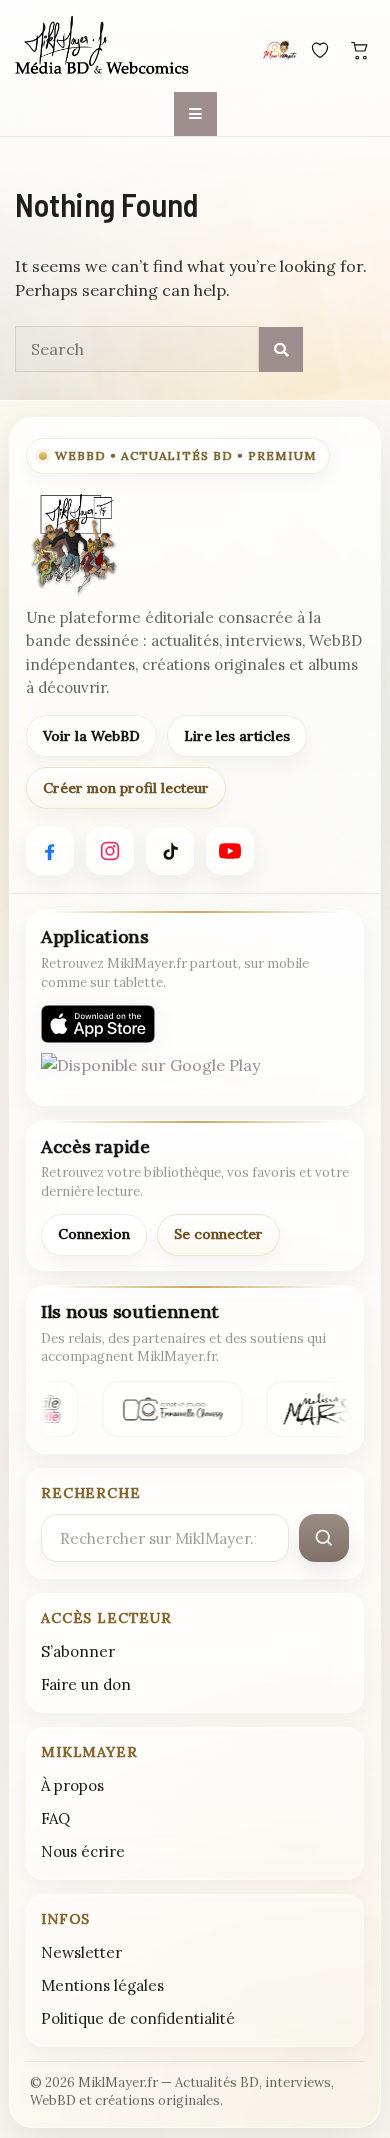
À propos (72, 1785)
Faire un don (86, 1684)
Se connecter (218, 1234)
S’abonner (78, 1651)
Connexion (94, 1234)
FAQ (55, 1818)
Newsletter (81, 1952)
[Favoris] (320, 50)
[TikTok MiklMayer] (170, 851)
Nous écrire (83, 1851)
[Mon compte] (280, 50)
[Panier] (360, 50)
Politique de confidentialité (138, 2018)
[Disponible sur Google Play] (150, 1072)
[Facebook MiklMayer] (50, 851)
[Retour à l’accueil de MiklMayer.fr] (73, 544)
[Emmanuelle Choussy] (170, 1409)
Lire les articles (237, 736)
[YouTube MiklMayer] (230, 851)
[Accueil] (102, 47)
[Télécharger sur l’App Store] (98, 1024)
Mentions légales (102, 1985)
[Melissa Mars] (315, 1409)
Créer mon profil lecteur (126, 788)
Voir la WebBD (91, 736)
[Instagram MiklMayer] (110, 851)
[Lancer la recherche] (324, 1538)
